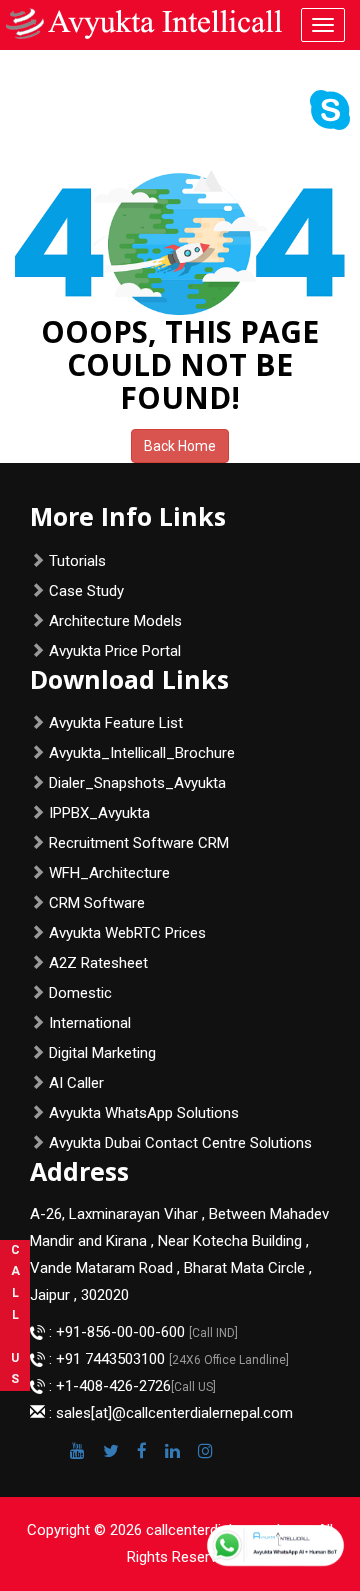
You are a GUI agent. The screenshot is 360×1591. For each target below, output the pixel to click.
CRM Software (97, 903)
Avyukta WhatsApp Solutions (144, 1113)
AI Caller (76, 1083)
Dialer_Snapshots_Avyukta (137, 783)
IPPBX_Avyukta (99, 813)
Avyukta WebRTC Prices (127, 933)
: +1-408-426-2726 (108, 1386)
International (90, 1023)
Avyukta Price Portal (115, 651)
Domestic (80, 993)
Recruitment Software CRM (139, 843)
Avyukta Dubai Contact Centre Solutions (180, 1143)
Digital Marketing (102, 1053)
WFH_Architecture (109, 873)
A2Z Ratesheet (98, 963)
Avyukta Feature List (116, 723)
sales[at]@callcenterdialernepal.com (174, 1413)
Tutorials (77, 561)
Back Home (180, 446)
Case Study (86, 591)
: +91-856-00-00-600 (117, 1332)
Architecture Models (115, 621)
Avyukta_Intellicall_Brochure (142, 753)
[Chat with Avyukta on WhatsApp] (275, 1545)
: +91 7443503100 (107, 1359)
